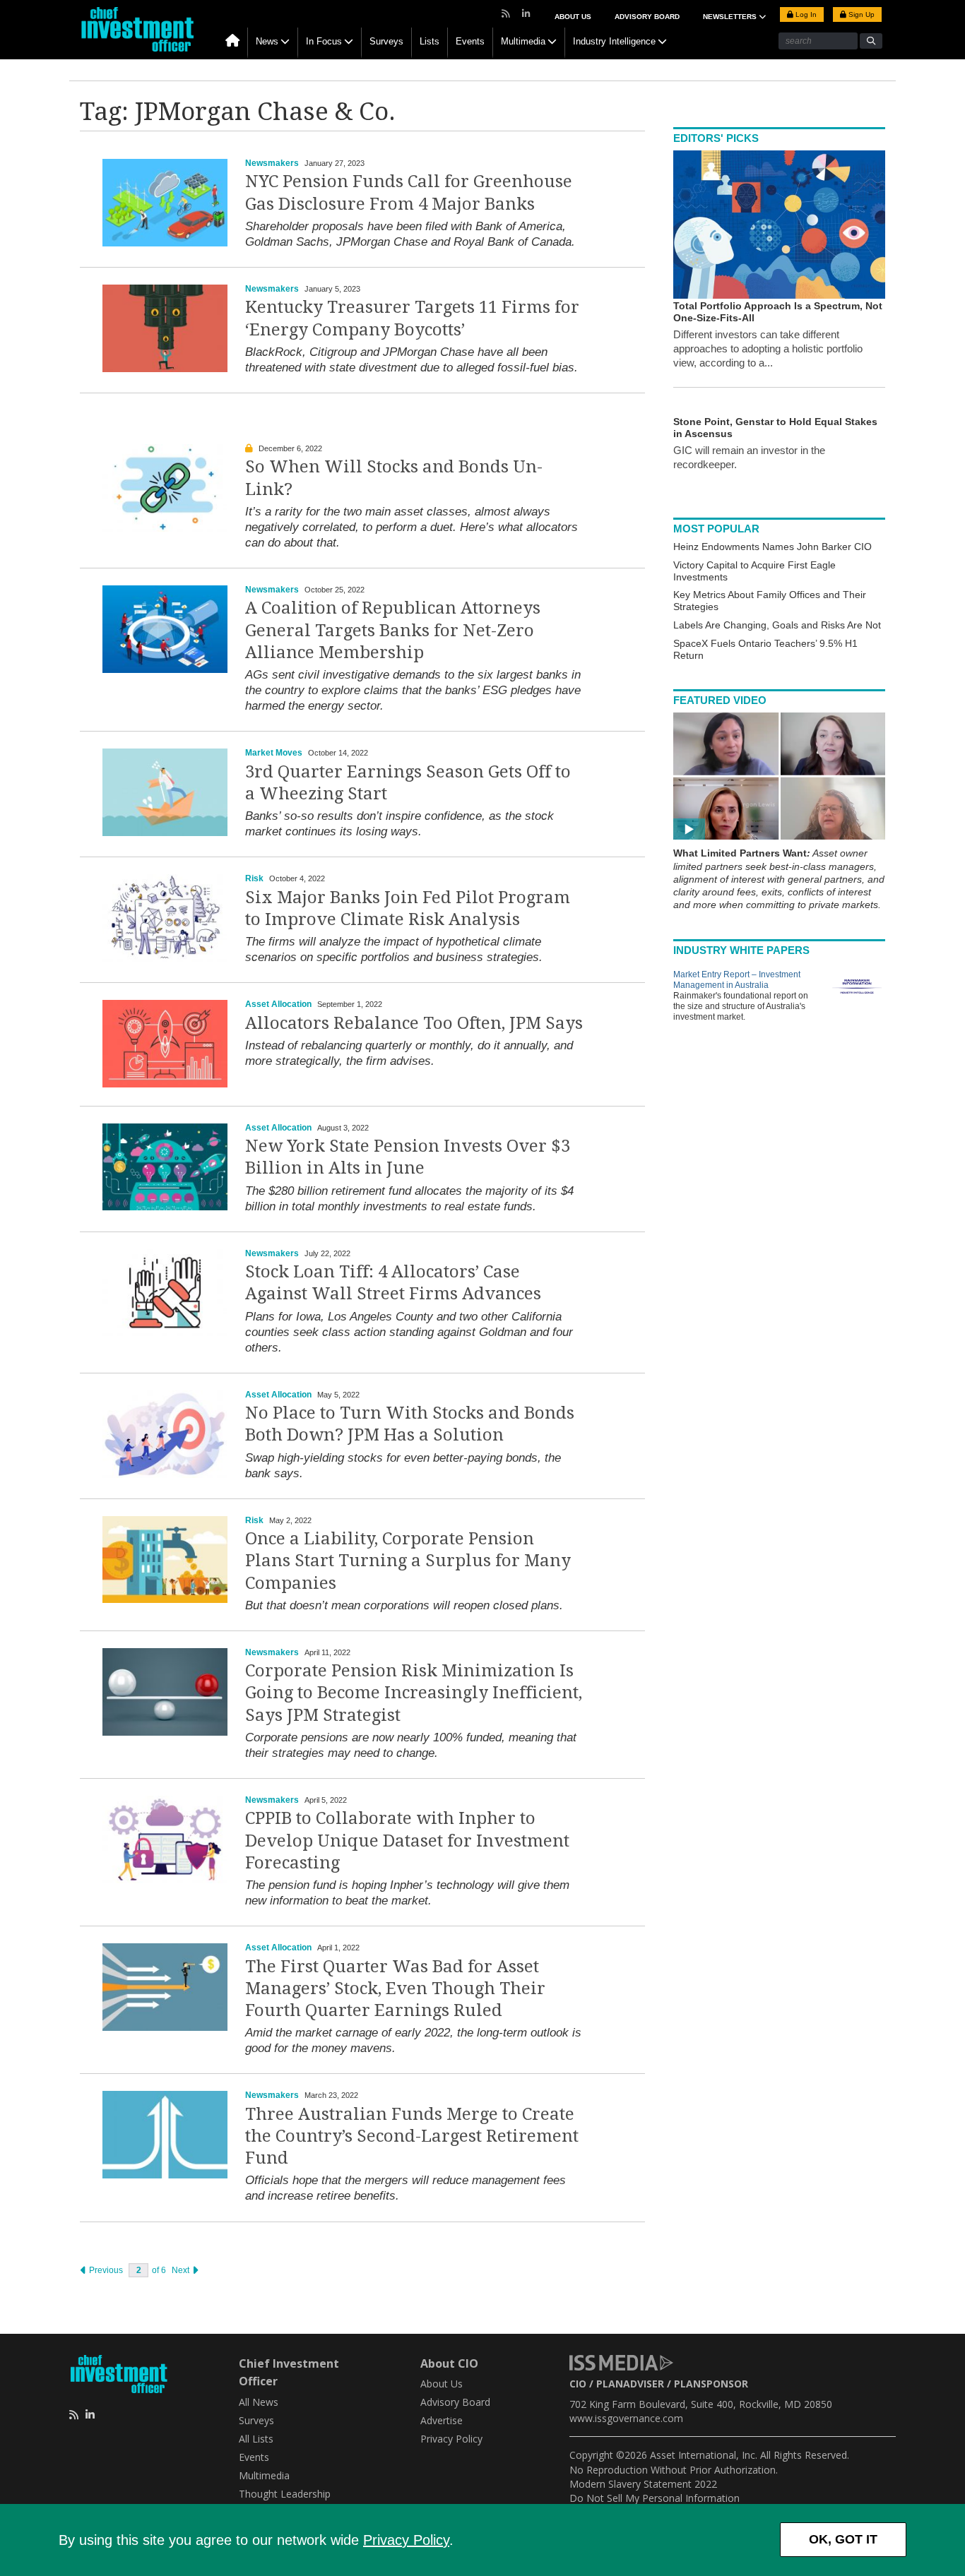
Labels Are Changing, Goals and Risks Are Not (777, 625)
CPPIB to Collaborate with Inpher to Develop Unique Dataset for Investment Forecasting (407, 1840)
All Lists (256, 2439)
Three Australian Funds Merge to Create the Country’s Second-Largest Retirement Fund (412, 2136)
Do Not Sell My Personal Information (655, 2498)
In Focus (324, 41)
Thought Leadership (285, 2494)
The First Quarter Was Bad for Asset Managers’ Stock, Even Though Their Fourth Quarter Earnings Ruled (395, 1988)
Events (470, 41)
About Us (573, 17)
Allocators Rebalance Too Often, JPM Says (414, 1023)
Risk (254, 878)
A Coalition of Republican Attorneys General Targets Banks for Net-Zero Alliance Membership (393, 630)
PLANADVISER (630, 2384)
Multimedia (523, 41)
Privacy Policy (406, 2540)
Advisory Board (647, 17)
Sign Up (860, 14)
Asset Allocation (278, 1004)
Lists (430, 41)
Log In (805, 14)
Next (182, 2270)
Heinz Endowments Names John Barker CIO (772, 547)
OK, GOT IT (843, 2539)
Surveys (386, 41)
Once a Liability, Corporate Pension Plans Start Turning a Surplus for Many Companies (408, 1561)
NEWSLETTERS (731, 17)
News (267, 41)
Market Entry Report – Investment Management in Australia (737, 980)
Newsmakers (272, 163)
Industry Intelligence (614, 41)
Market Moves (274, 753)
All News (259, 2402)
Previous (105, 2270)
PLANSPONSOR (711, 2384)
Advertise (442, 2420)
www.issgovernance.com (626, 2418)
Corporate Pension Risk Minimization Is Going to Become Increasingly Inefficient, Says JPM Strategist (414, 1693)
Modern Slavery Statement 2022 (643, 2484)
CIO (578, 2384)
